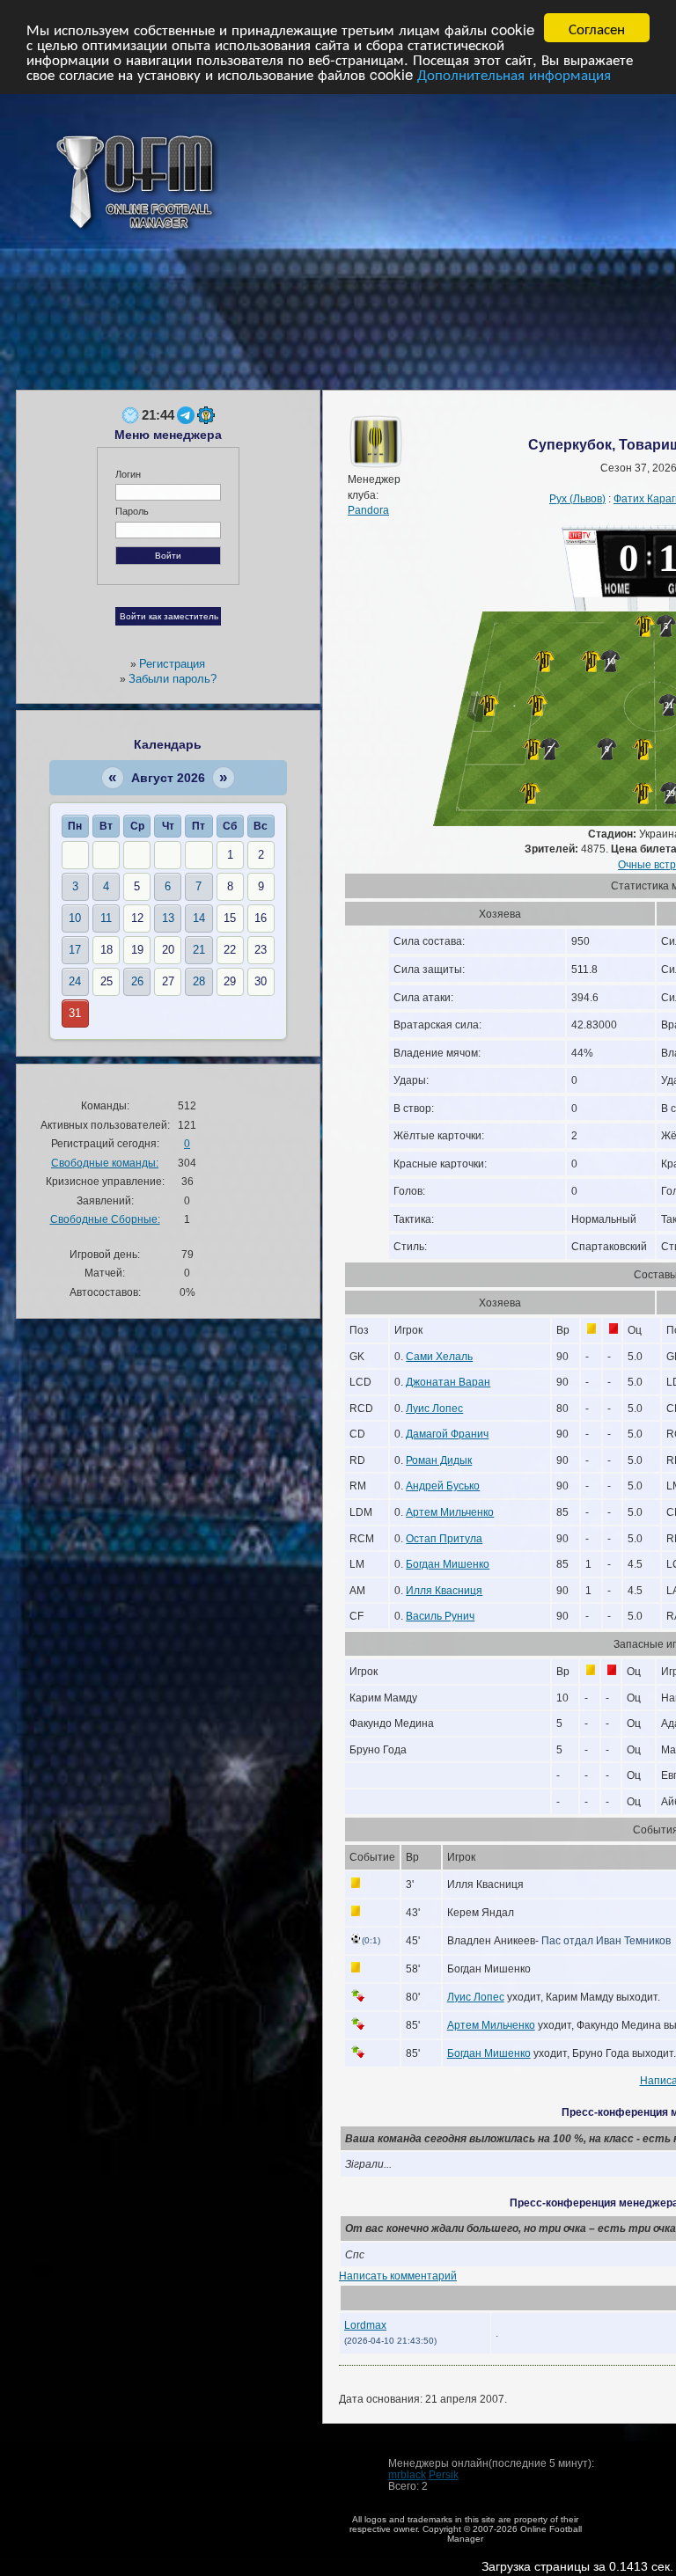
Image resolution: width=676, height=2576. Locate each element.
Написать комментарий (398, 2276)
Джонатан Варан (448, 1382)
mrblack (407, 2474)
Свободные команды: (105, 1163)
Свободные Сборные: (105, 1219)
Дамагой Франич (447, 1434)
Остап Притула (444, 1538)
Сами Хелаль (439, 1356)
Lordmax (365, 2325)
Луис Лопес (434, 1408)
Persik (444, 2474)
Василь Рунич (440, 1616)
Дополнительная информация (514, 73)
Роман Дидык (439, 1460)
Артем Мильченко (450, 1512)
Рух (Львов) (577, 498)
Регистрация (172, 664)
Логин (128, 474)
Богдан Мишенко (448, 1564)
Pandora (368, 510)
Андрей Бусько (443, 1486)
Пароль (132, 511)
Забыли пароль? (173, 679)
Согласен (597, 28)
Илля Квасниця (444, 1590)
